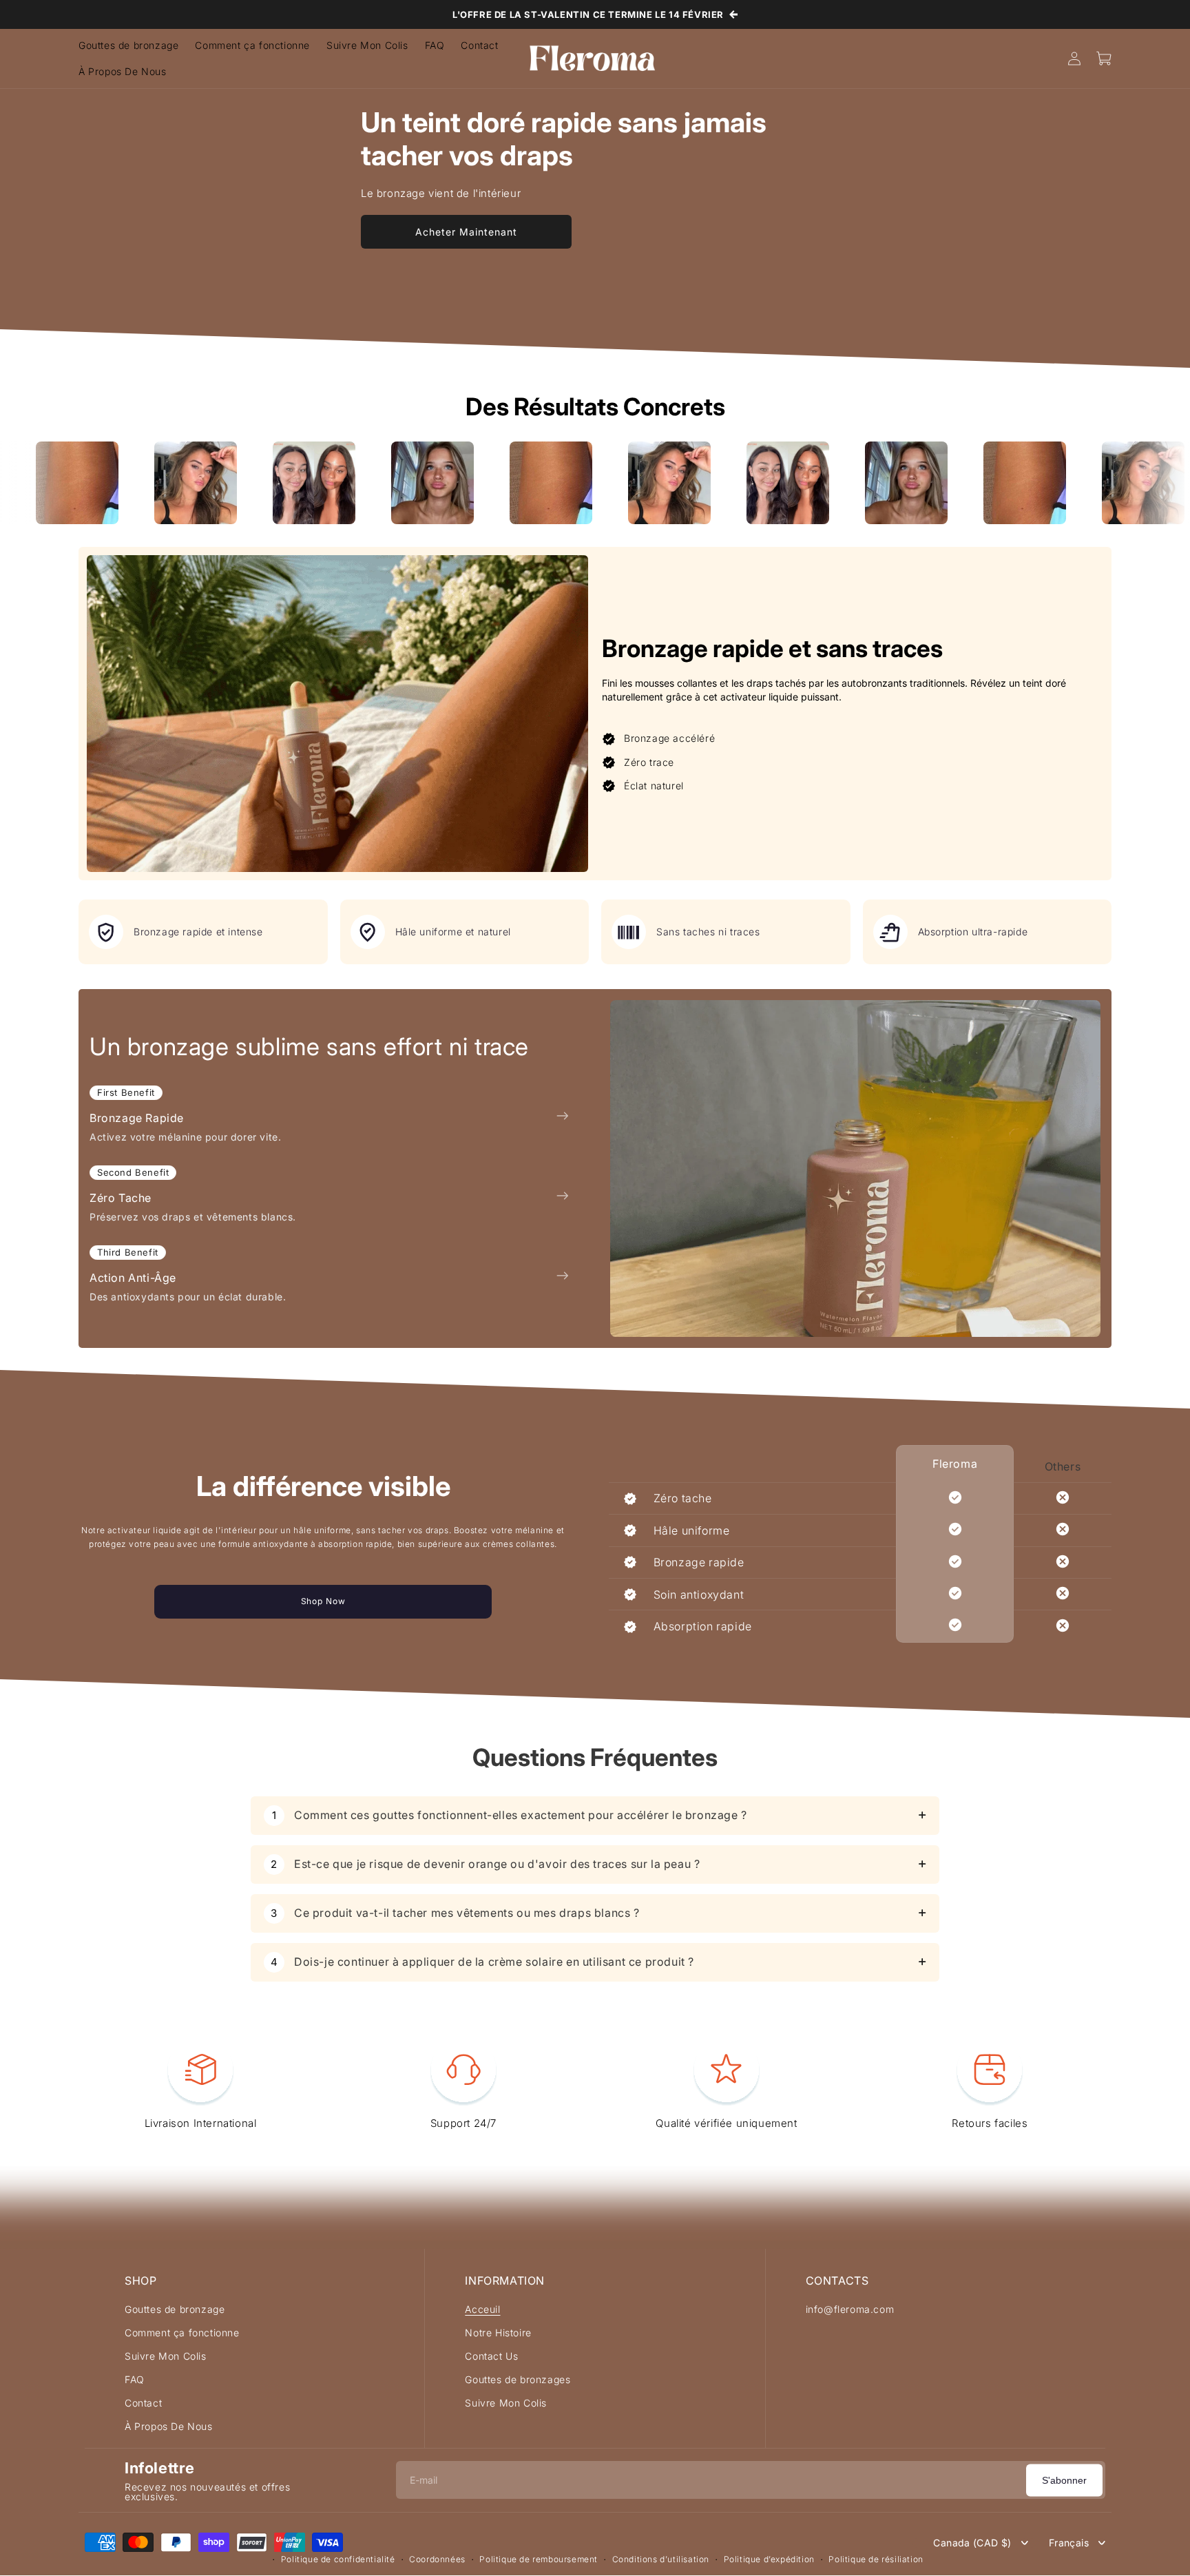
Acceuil (482, 2309)
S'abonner (1064, 2480)
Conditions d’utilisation (661, 2559)
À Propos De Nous (169, 2426)
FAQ (135, 2379)
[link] (172, 483)
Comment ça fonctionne (182, 2333)
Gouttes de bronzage (175, 2309)
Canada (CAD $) (972, 2543)
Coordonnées (437, 2559)
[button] (1105, 59)
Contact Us (491, 2356)
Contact (143, 2403)
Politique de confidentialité (338, 2559)
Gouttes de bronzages (518, 2379)
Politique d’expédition (769, 2559)
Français (1069, 2543)
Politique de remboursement (539, 2559)
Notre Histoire (498, 2333)
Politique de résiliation (876, 2559)
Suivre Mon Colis (166, 2356)
